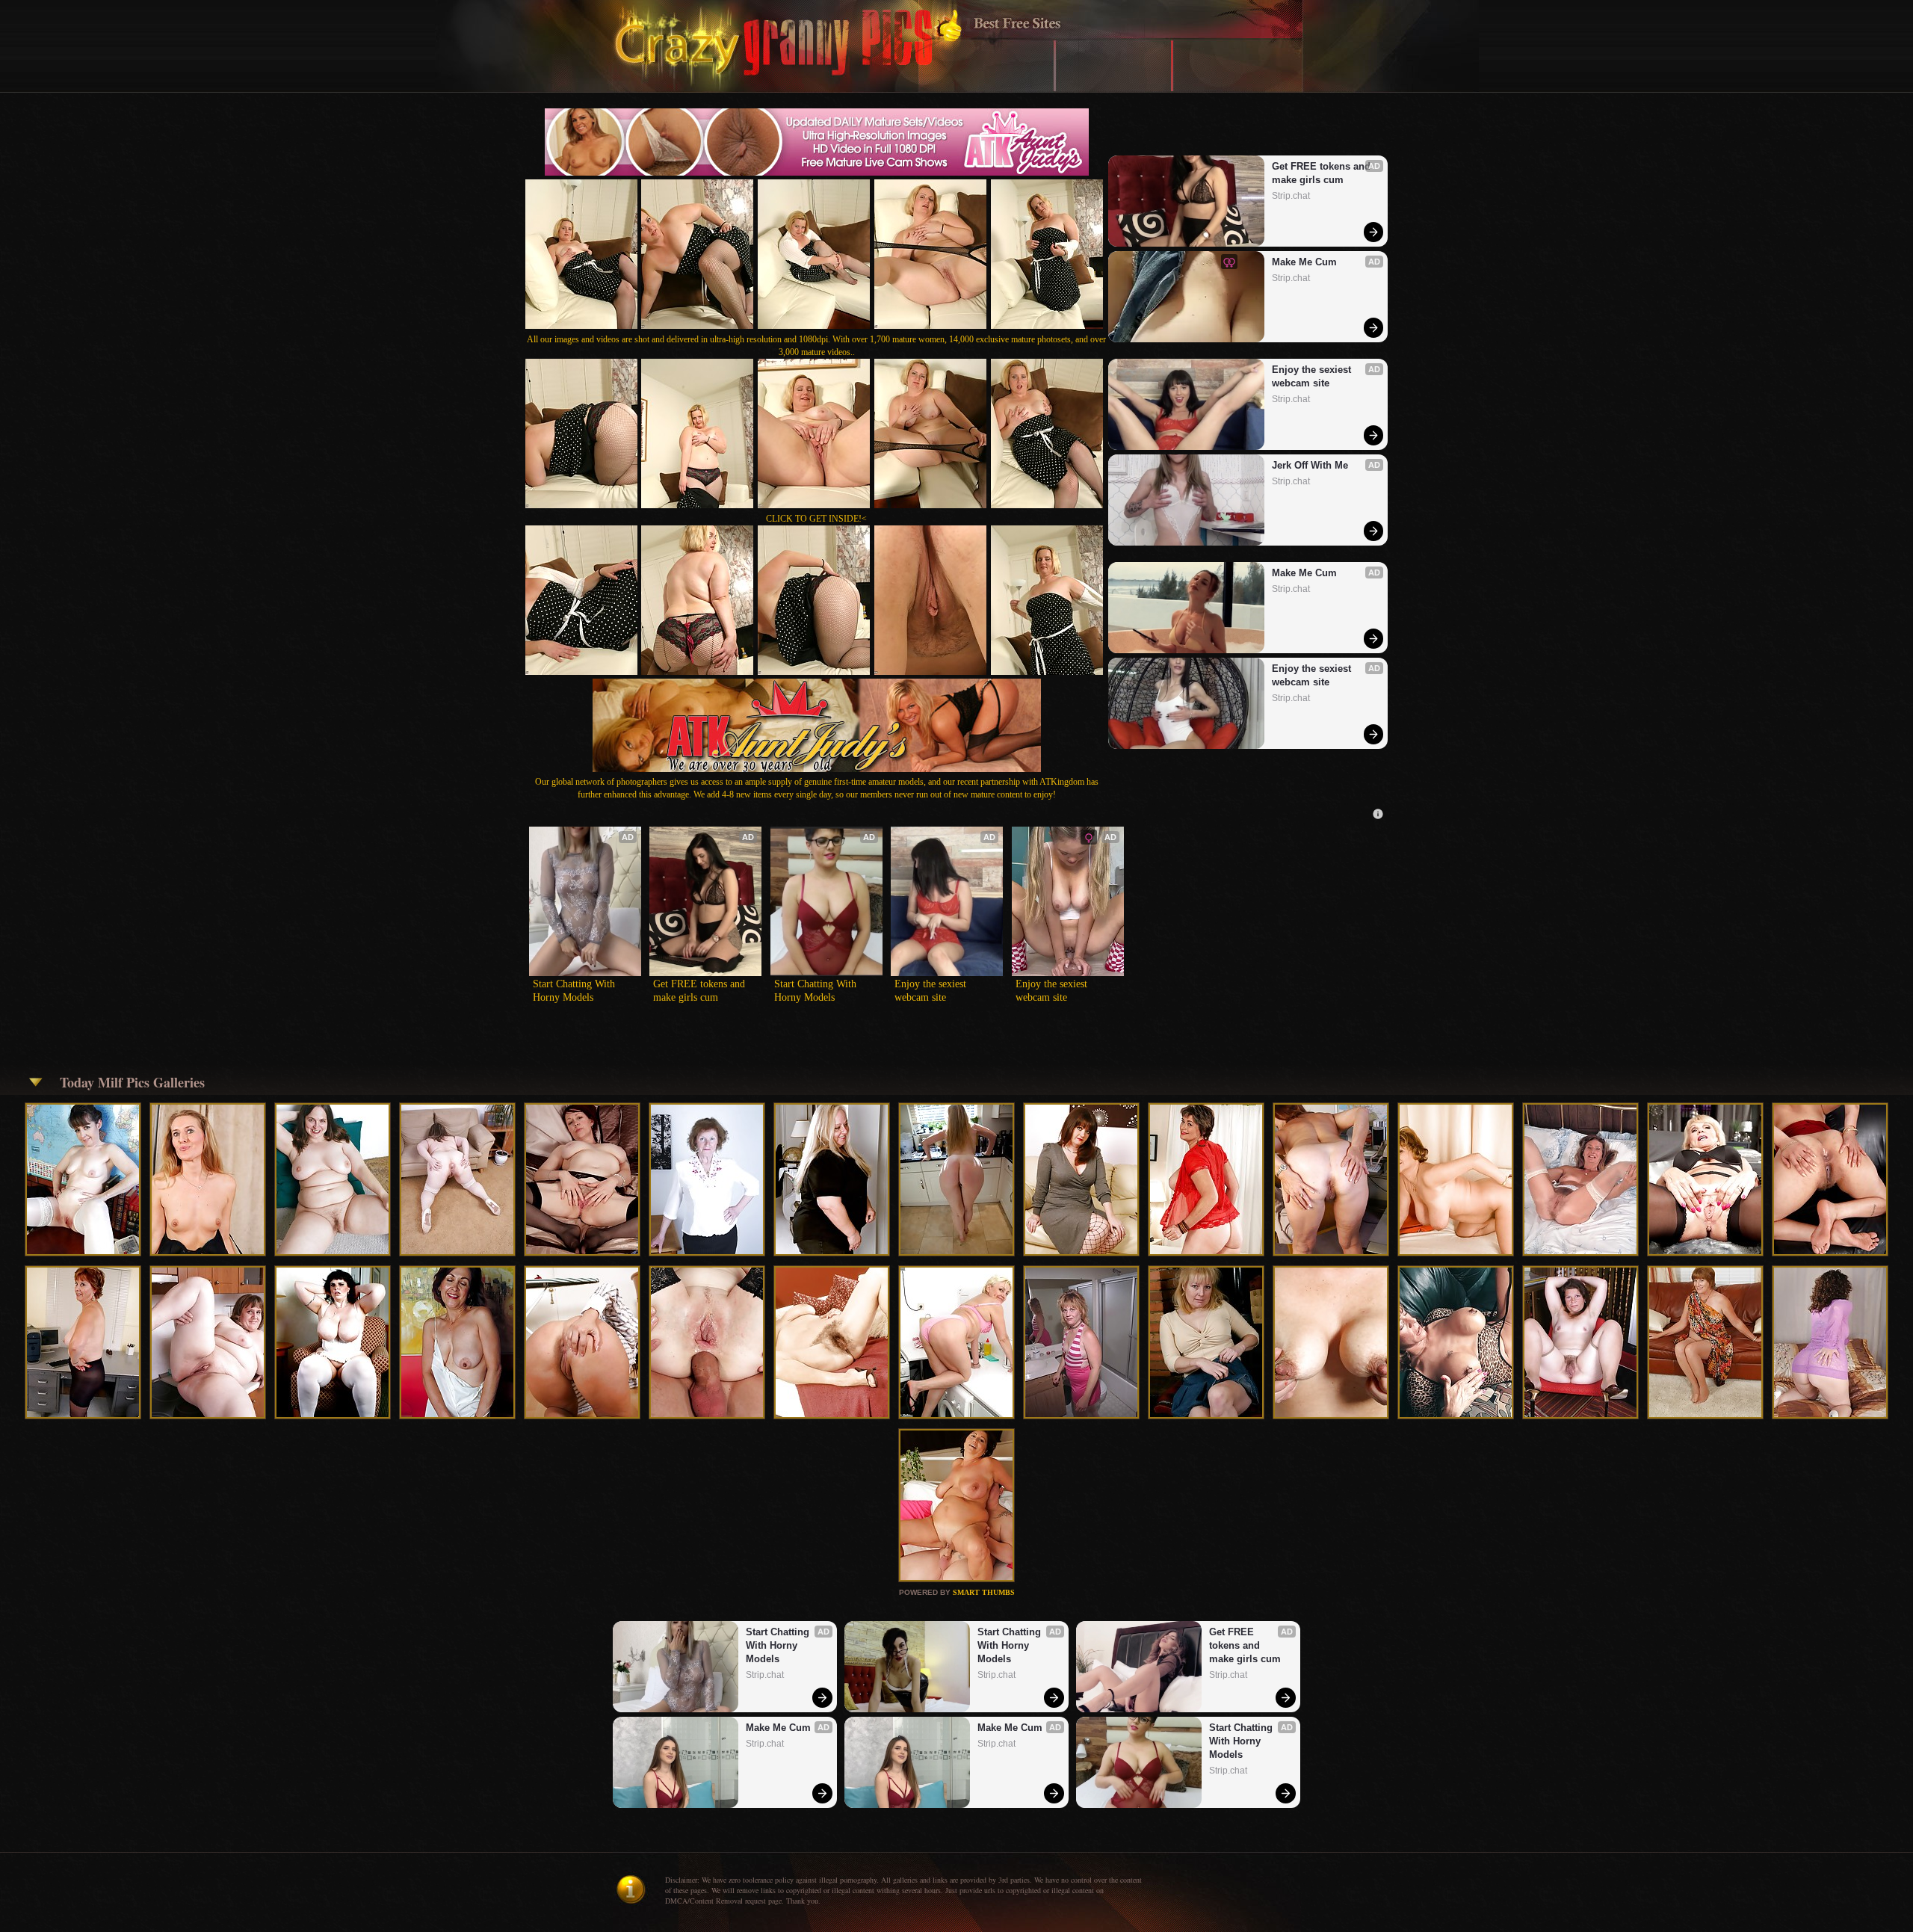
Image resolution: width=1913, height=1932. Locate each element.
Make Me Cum (1304, 262)
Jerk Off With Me (1310, 465)
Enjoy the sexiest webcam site (1313, 376)
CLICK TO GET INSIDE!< (816, 519)
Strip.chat (1291, 196)
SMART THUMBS (984, 1592)
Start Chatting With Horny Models (575, 991)
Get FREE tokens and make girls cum (1323, 173)
